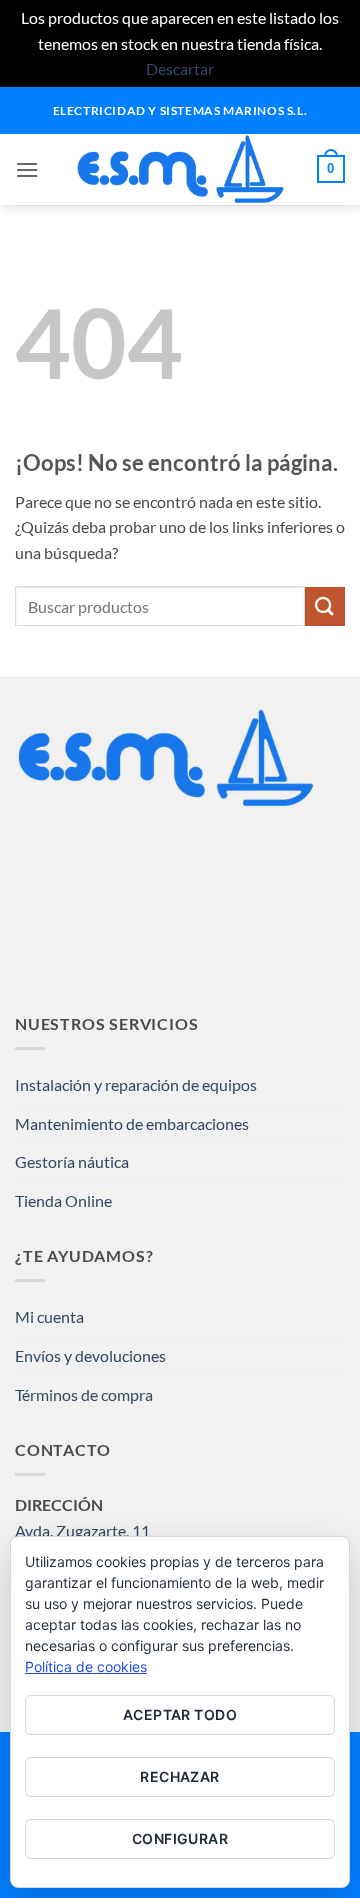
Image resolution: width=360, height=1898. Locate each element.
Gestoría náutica (72, 1161)
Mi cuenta (49, 1316)
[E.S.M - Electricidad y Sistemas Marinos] (180, 169)
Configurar (180, 1838)
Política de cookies (86, 1666)
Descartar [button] (180, 68)
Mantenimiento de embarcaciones (132, 1123)
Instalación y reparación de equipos (136, 1084)
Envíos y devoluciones (90, 1355)
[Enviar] (325, 606)
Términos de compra (84, 1394)
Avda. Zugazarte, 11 (82, 1530)
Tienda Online (63, 1200)
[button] (27, 169)
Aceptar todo (180, 1714)
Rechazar (179, 1776)
